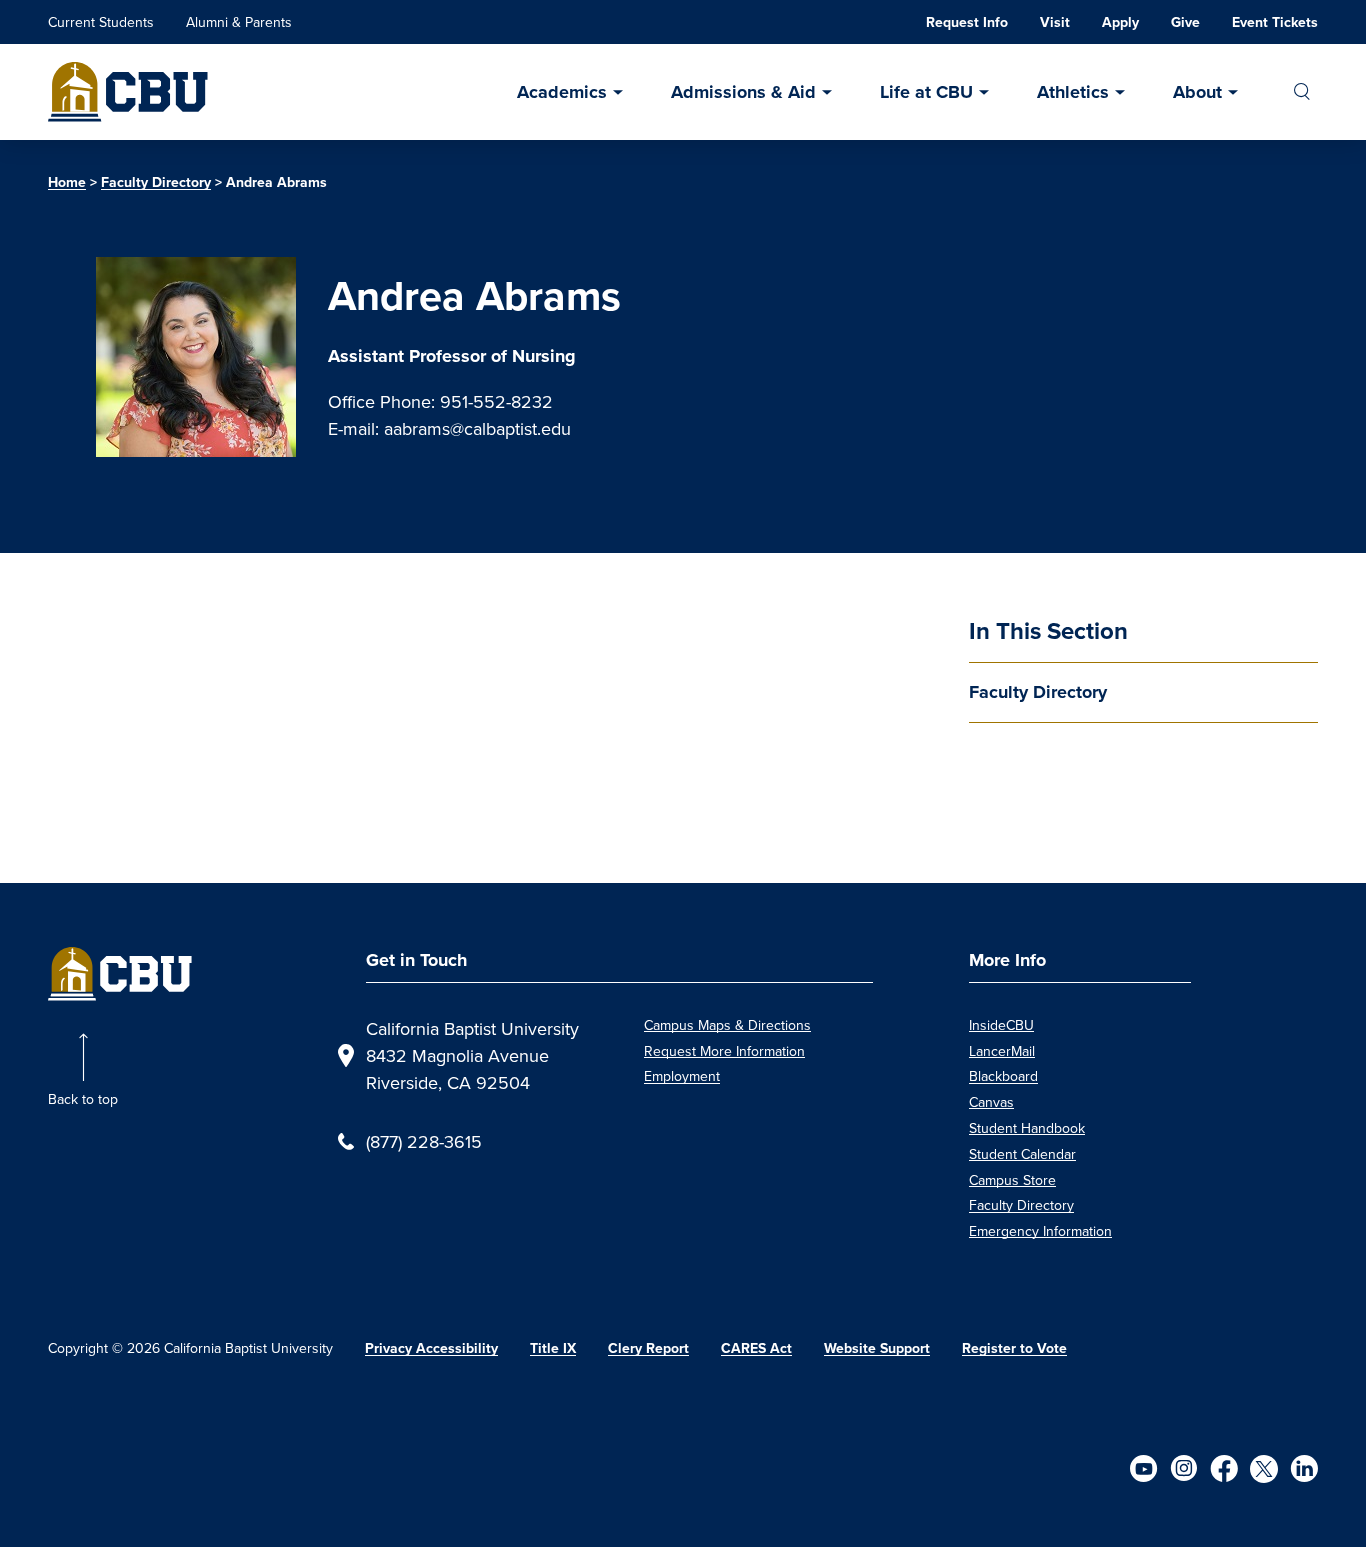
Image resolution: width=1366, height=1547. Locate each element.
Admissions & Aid (743, 92)
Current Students (101, 22)
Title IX (553, 1348)
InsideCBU (1001, 1025)
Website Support (877, 1348)
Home (67, 182)
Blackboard (1003, 1076)
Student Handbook (1027, 1128)
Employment (682, 1076)
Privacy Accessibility (431, 1348)
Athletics (1073, 92)
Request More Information (724, 1051)
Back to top (83, 1099)
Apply (1120, 22)
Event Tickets (1275, 22)
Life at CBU (926, 92)
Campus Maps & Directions (727, 1025)
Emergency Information (1040, 1231)
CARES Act (756, 1348)
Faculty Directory (156, 182)
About (1197, 92)
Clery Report (648, 1348)
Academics (562, 92)
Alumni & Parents (239, 22)
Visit (1055, 22)
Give (1185, 22)
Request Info (967, 22)
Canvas (991, 1102)
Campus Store (1012, 1180)
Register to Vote (1014, 1348)
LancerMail (1002, 1051)
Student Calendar (1022, 1154)
